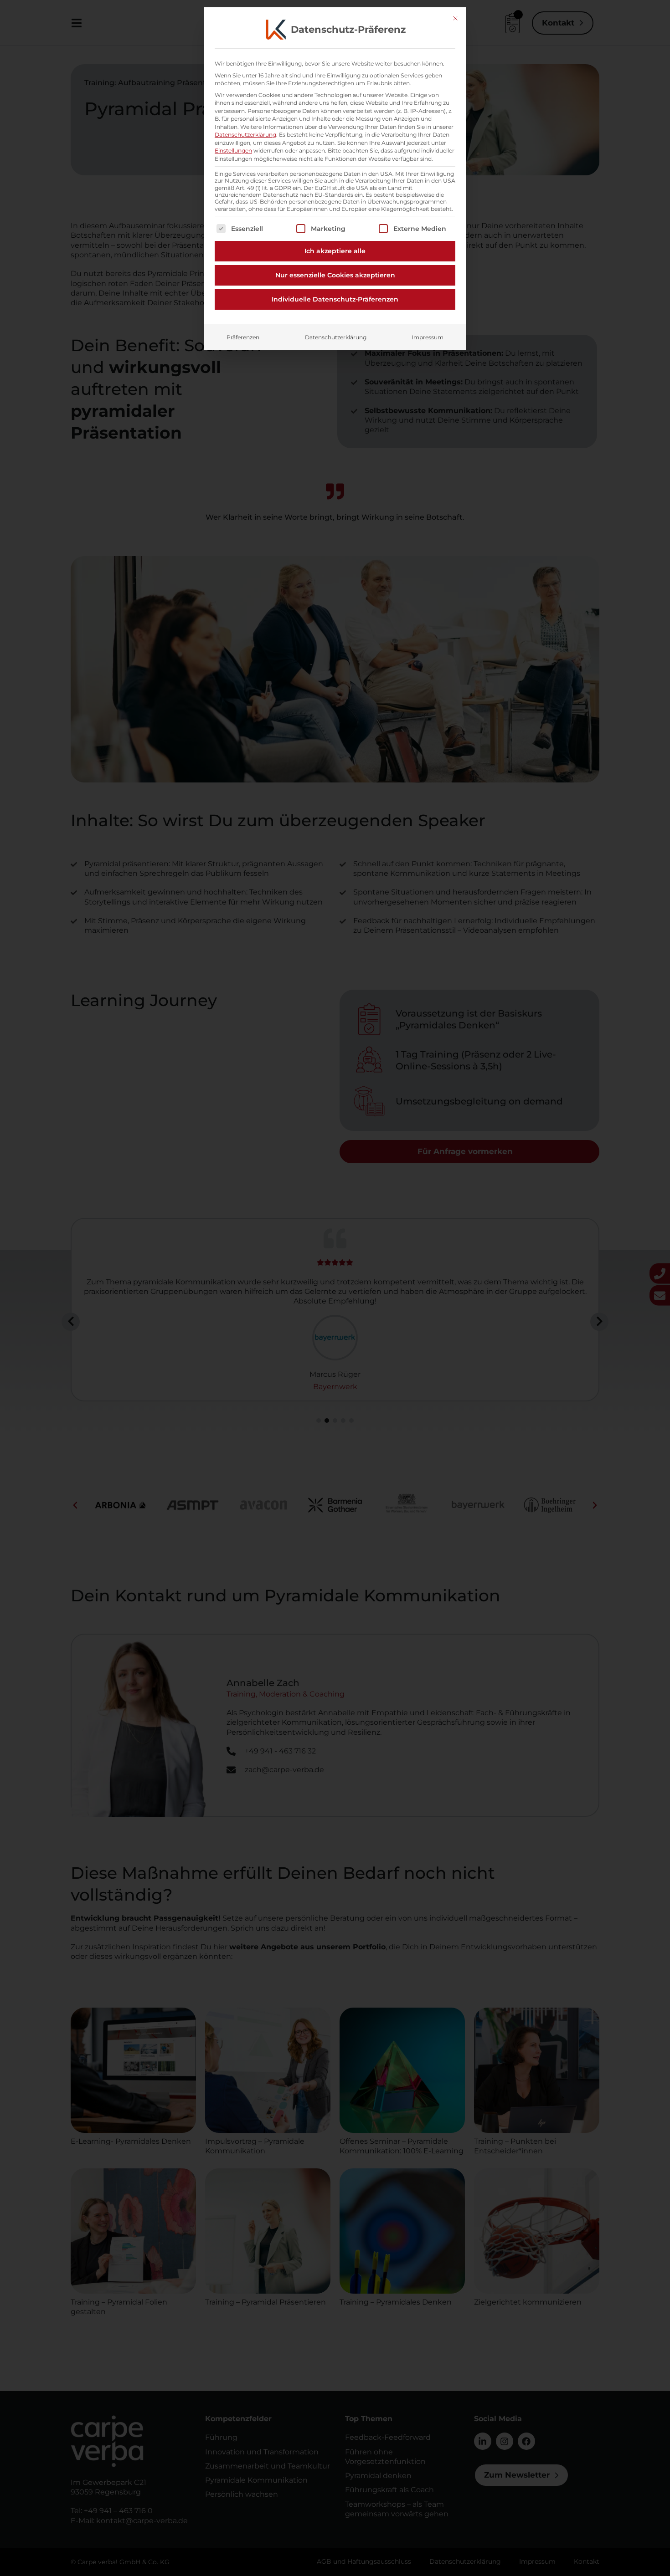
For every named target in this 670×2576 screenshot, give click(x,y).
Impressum (428, 337)
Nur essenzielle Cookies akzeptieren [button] (335, 275)
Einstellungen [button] (233, 151)
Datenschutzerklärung (245, 135)
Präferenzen (243, 337)
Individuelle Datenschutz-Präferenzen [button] (335, 299)
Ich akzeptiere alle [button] (335, 251)
